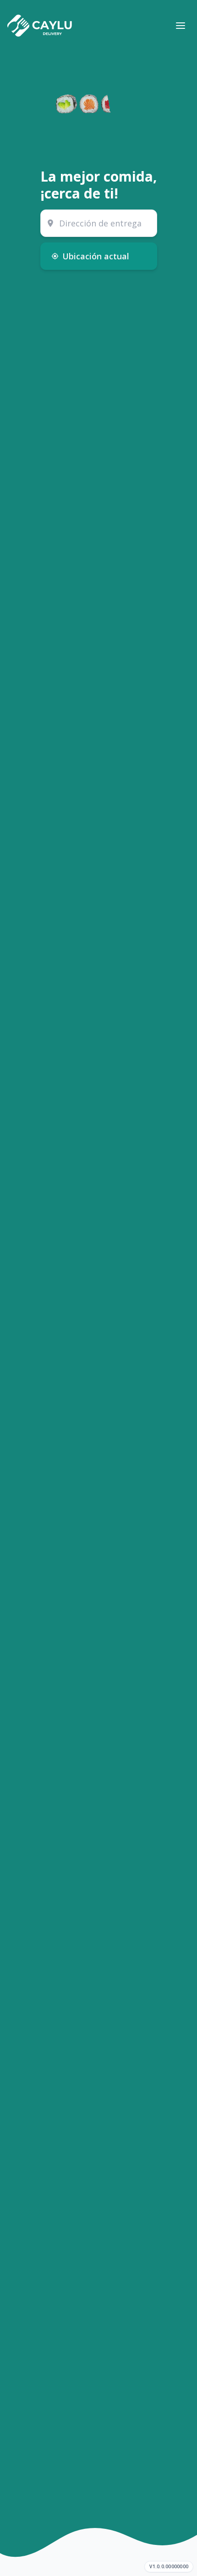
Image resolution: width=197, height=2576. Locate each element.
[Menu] (181, 26)
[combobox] (99, 223)
